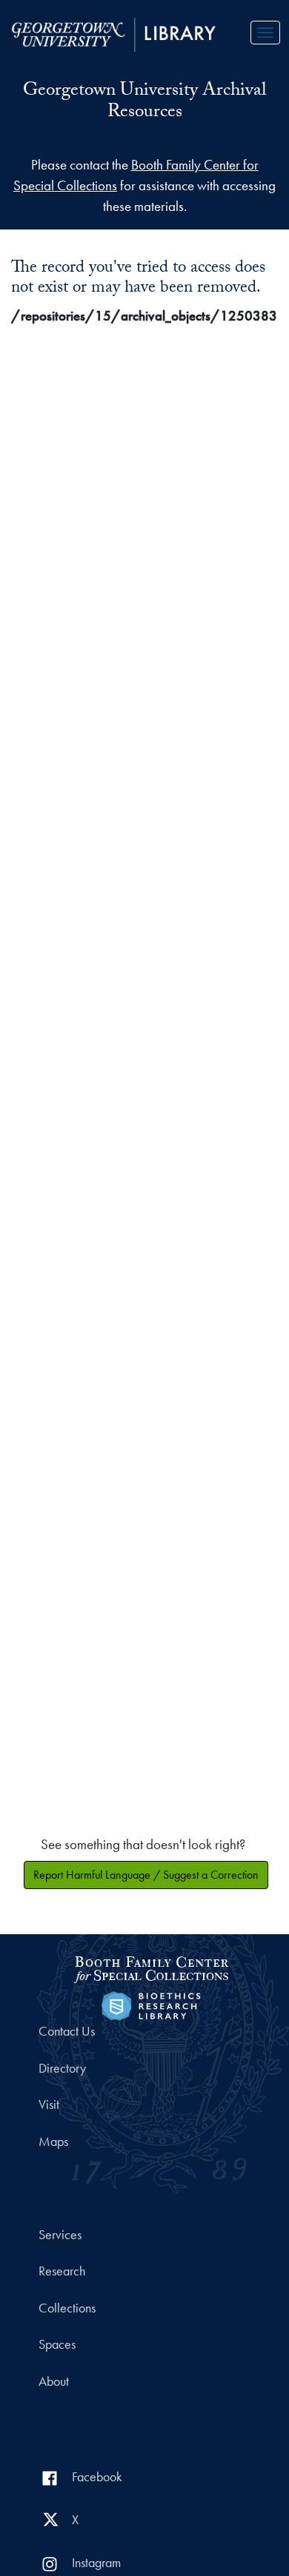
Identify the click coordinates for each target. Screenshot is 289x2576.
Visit (49, 2104)
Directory (62, 2068)
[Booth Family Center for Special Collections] (151, 1967)
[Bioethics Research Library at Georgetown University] (151, 2004)
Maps (53, 2141)
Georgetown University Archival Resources (144, 103)
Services (60, 2235)
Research (62, 2271)
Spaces (57, 2344)
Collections (67, 2308)
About (54, 2381)
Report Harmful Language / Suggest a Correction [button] (146, 1875)
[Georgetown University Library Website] (114, 33)
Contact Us (67, 2031)
